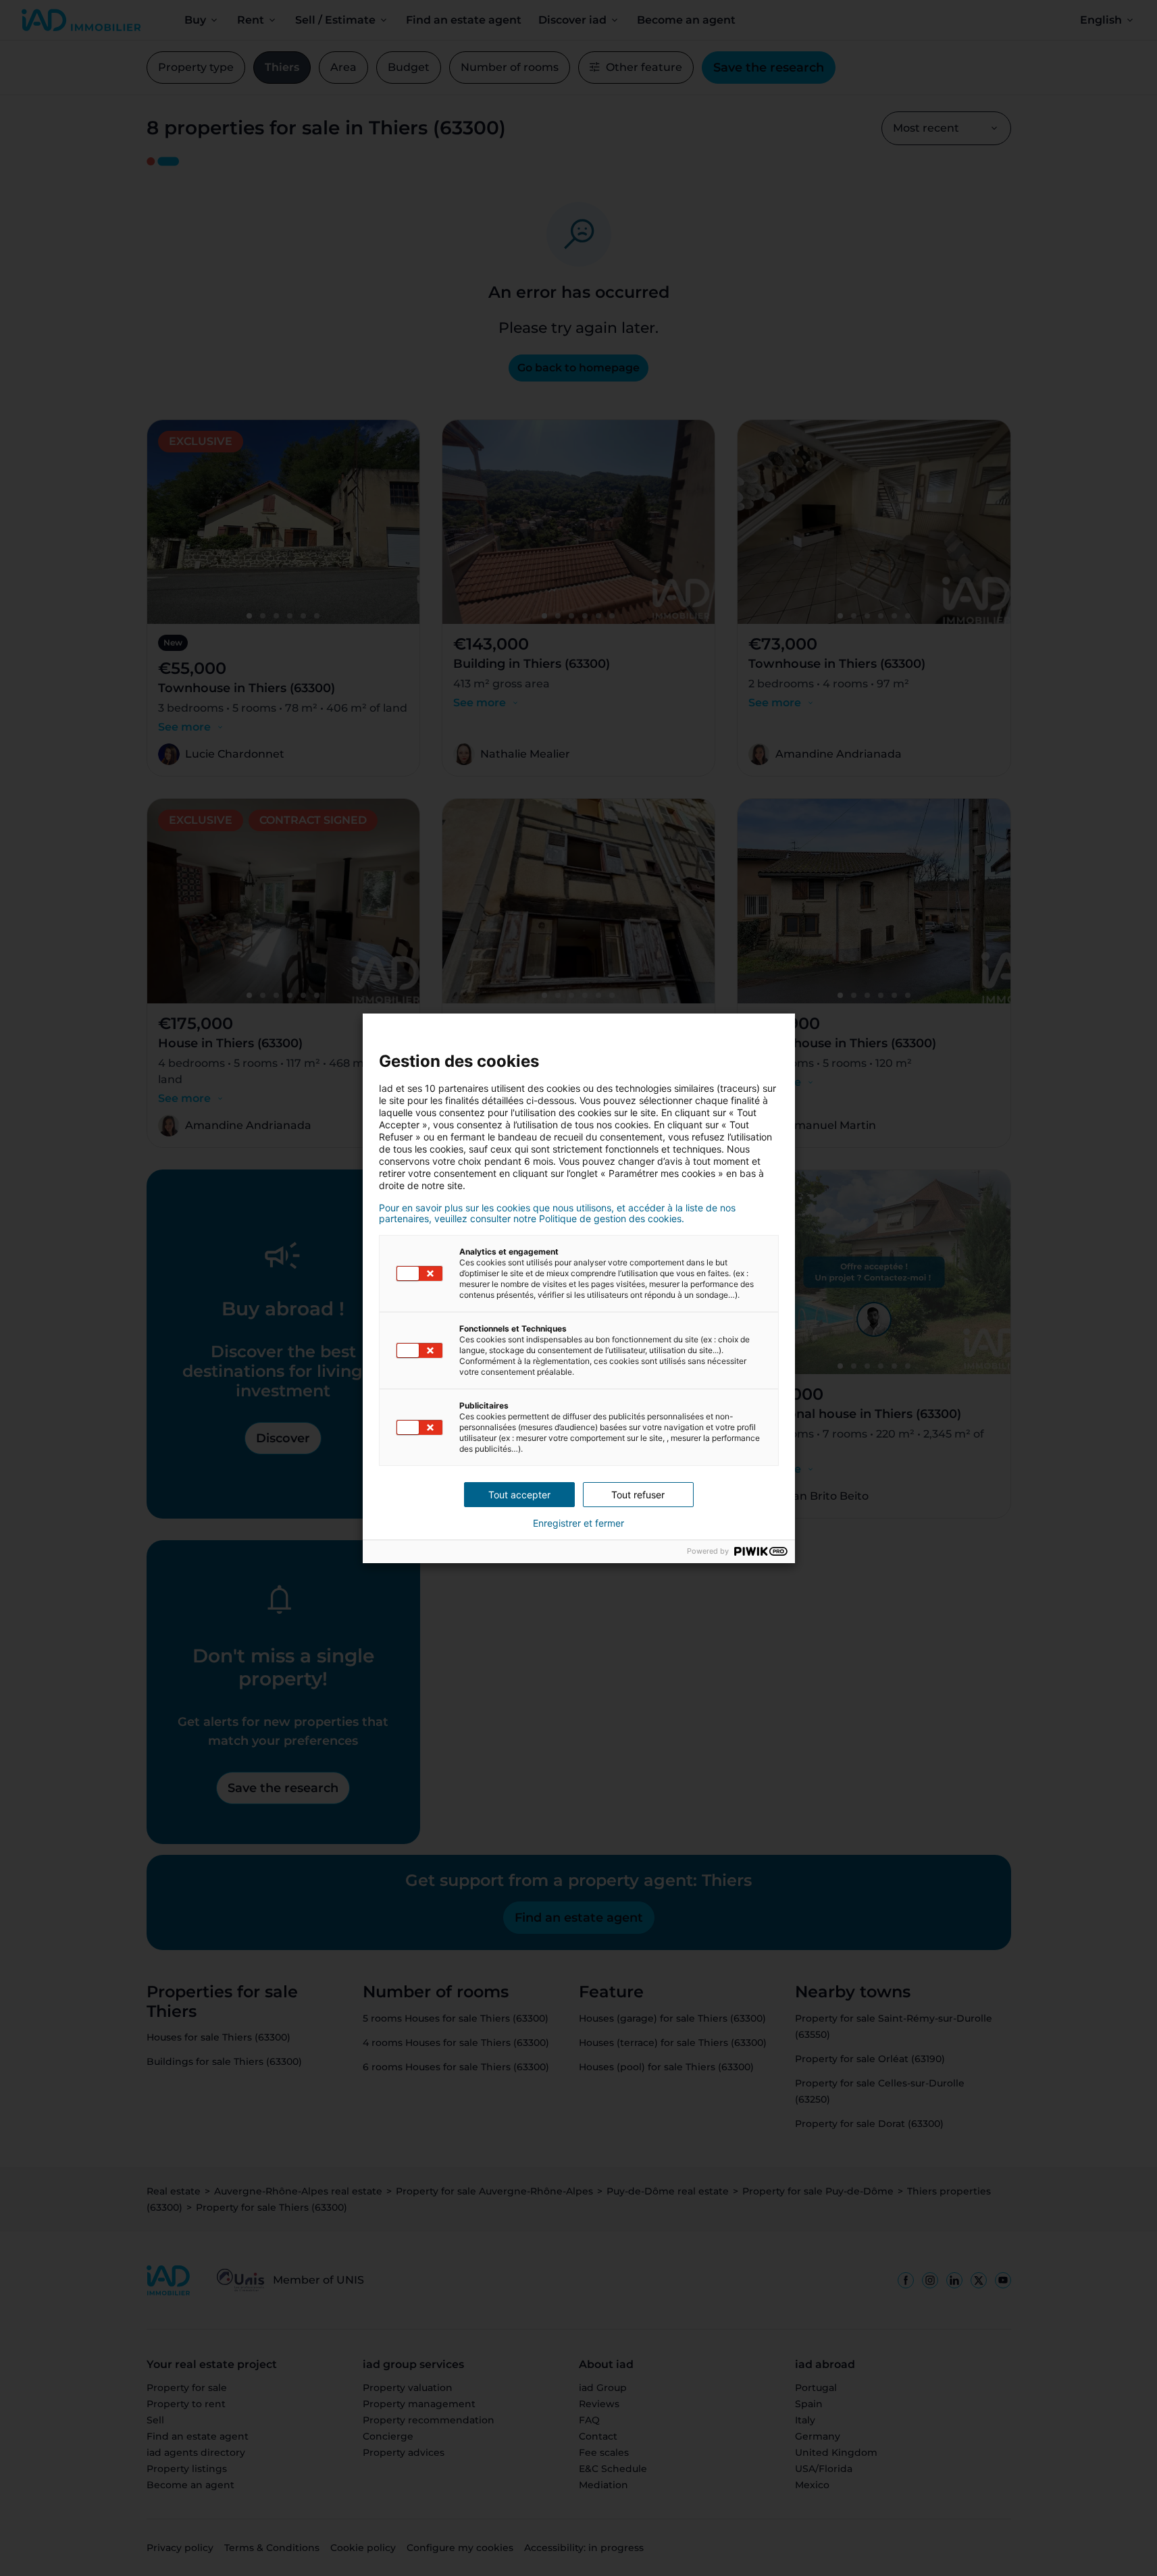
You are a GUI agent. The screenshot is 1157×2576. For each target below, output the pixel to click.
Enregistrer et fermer (578, 1523)
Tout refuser (638, 1495)
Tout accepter (519, 1495)
